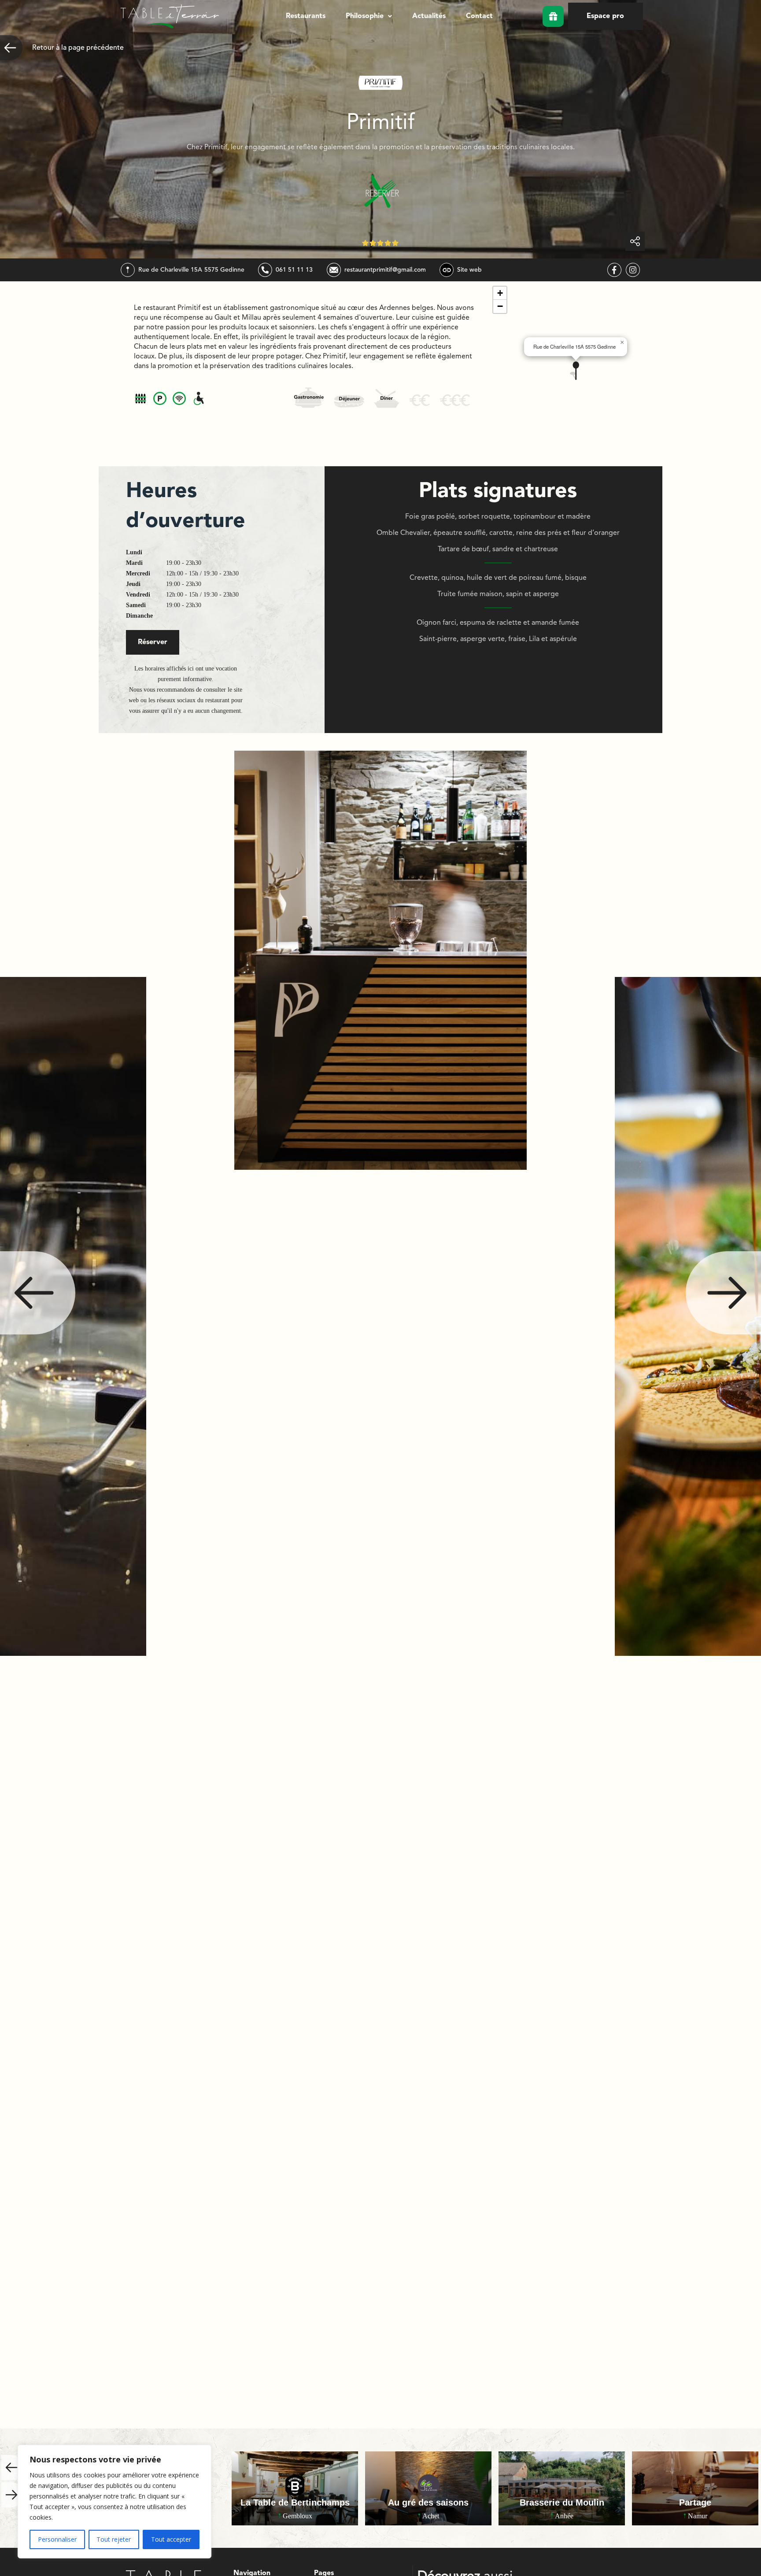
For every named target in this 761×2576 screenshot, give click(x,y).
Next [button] (723, 1293)
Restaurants (306, 16)
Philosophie (365, 16)
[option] (380, 1316)
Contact (479, 16)
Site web (469, 270)
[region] (115, 2502)
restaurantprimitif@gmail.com (385, 270)
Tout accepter (171, 2539)
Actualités (429, 16)
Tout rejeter (114, 2539)
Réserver (153, 642)
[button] (369, 16)
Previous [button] (38, 1293)
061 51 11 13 (294, 270)
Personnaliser (57, 2539)
